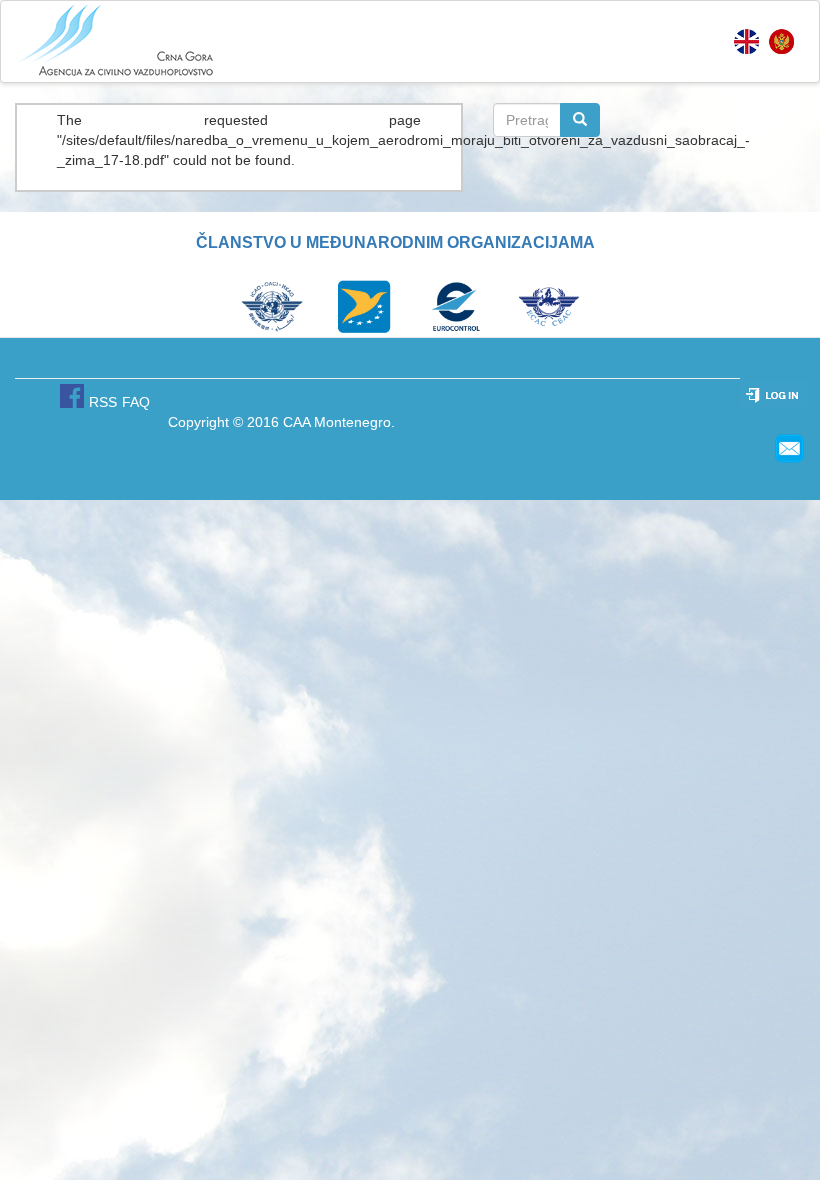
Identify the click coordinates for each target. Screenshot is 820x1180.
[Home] (116, 41)
